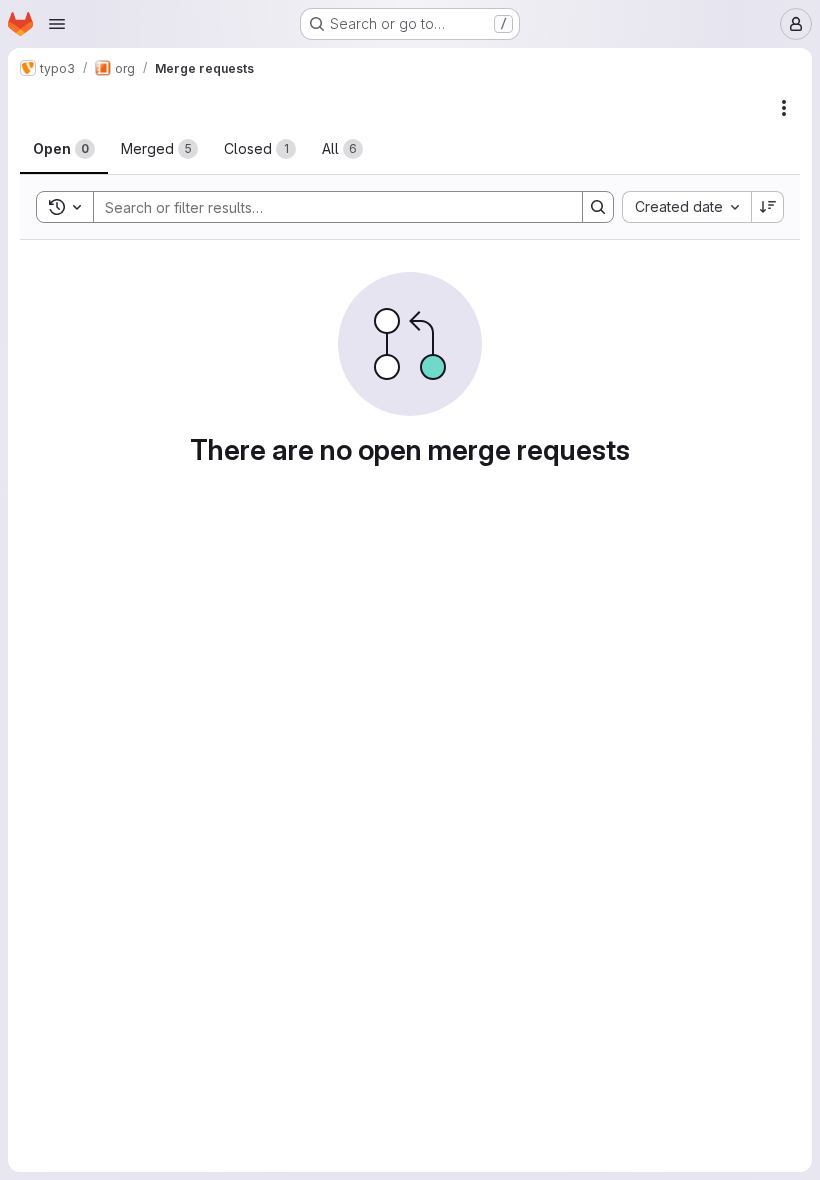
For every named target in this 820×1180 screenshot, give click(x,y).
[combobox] (686, 207)
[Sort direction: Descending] (768, 207)
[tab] (64, 149)
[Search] (598, 207)
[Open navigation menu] (57, 24)
